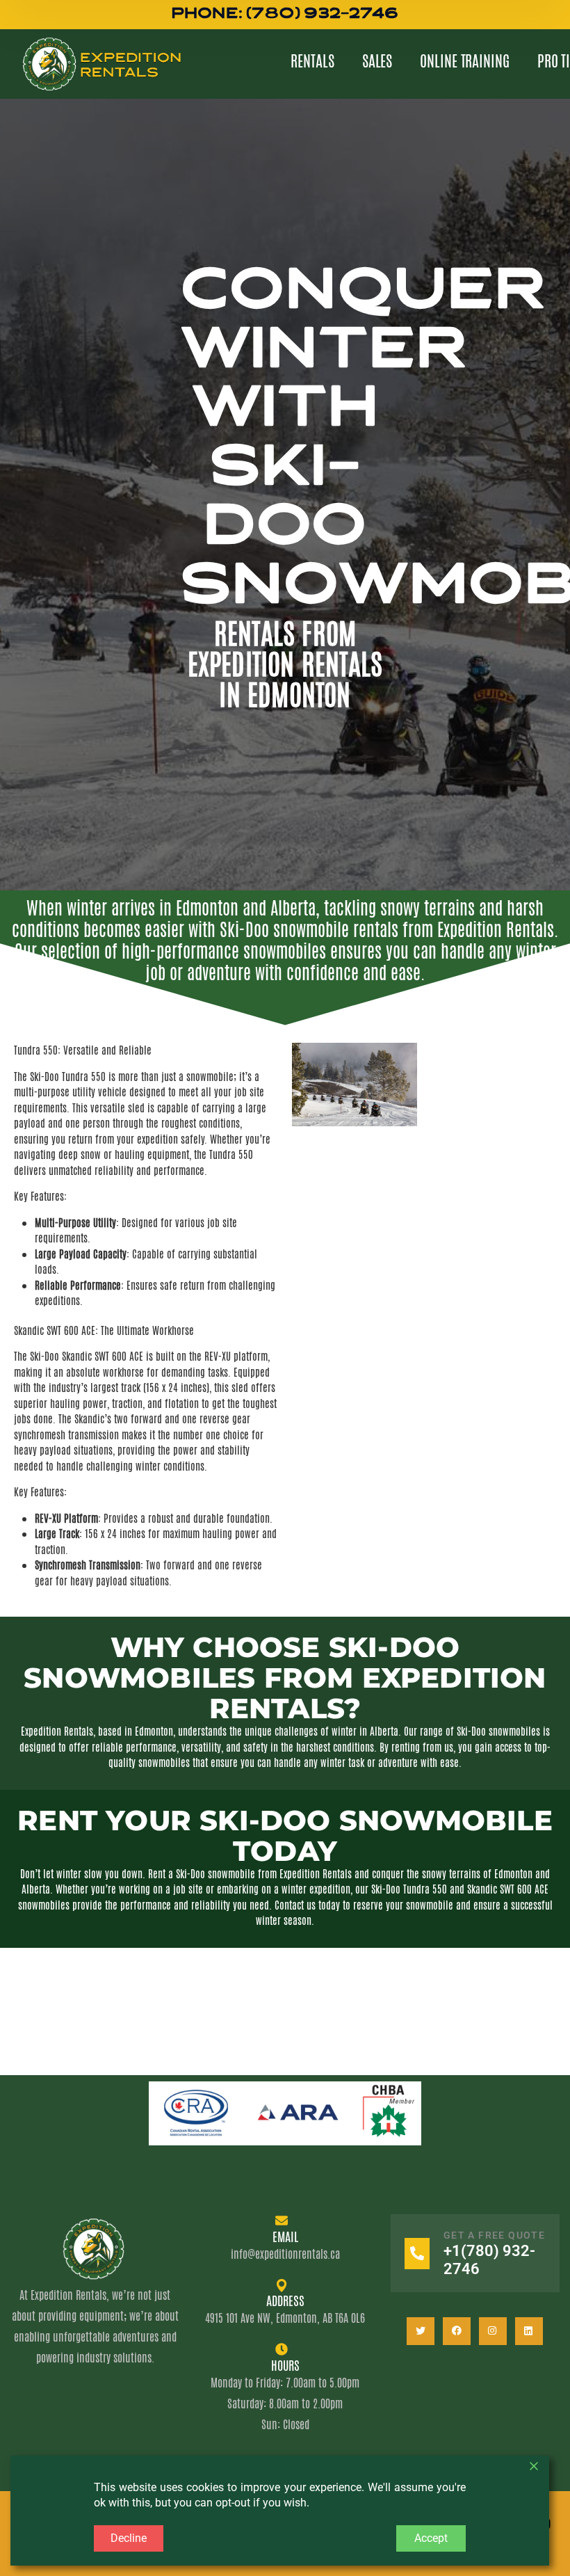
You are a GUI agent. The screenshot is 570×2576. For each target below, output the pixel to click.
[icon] (421, 2331)
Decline (129, 2538)
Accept (431, 2538)
